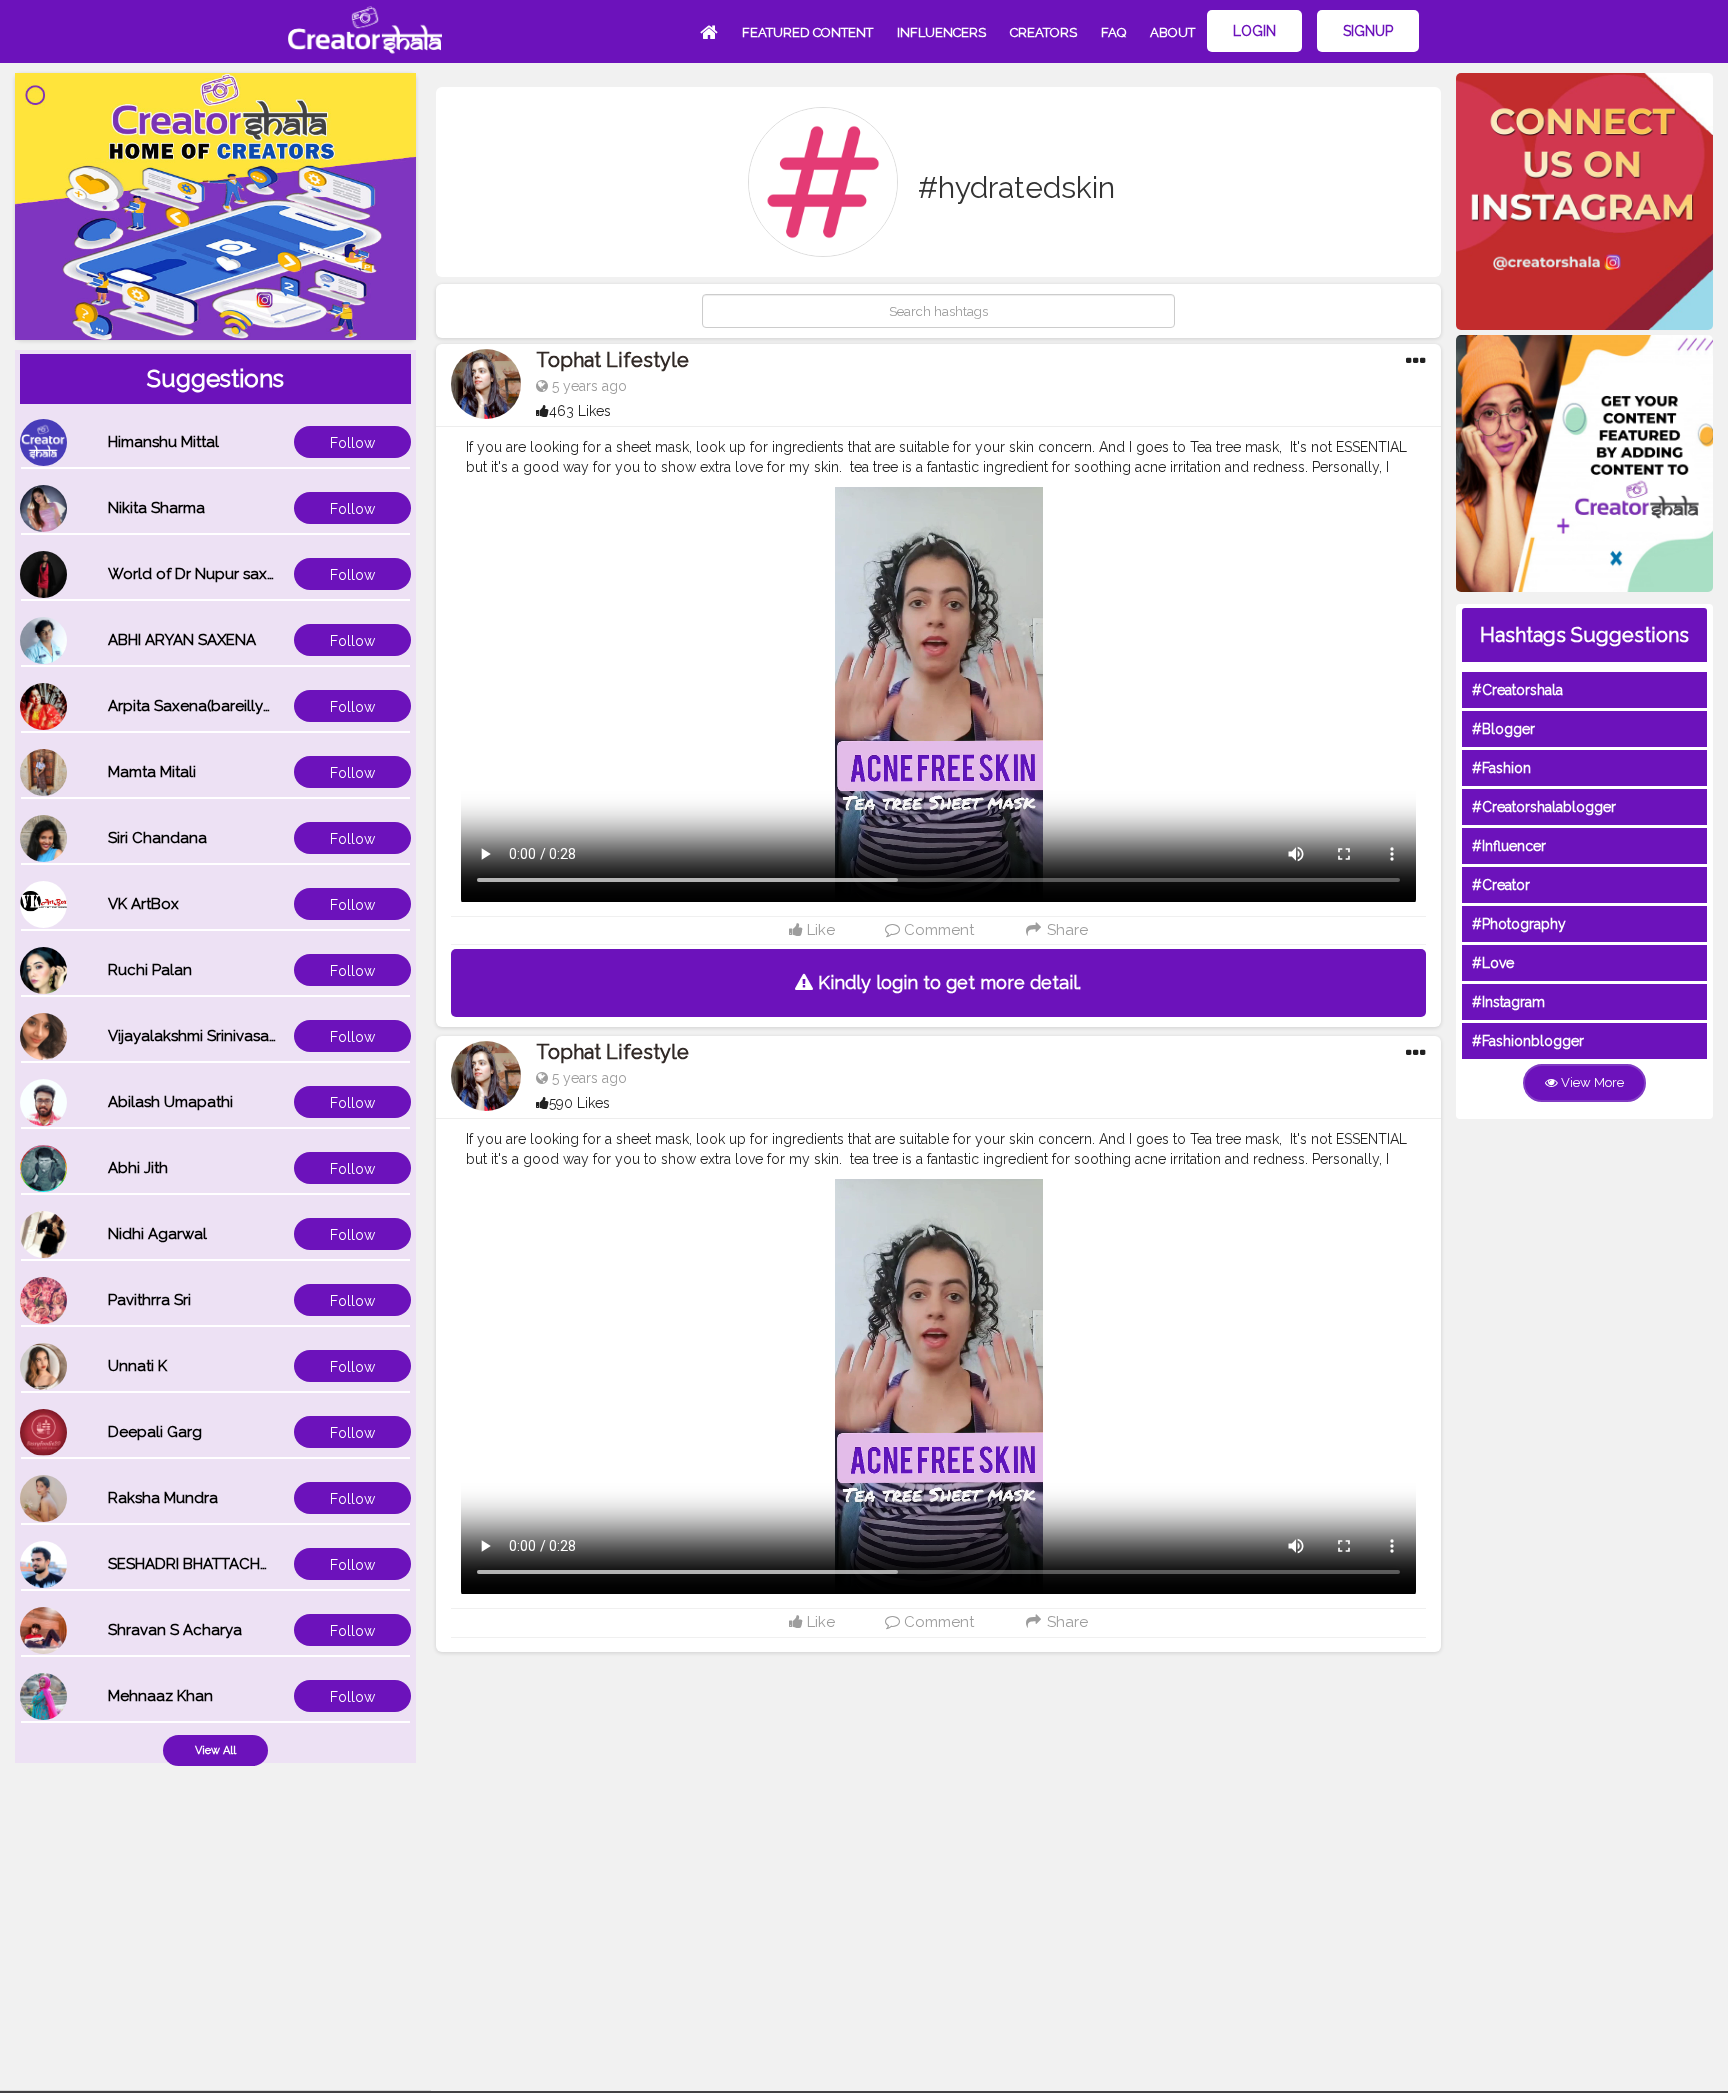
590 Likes (579, 1103)
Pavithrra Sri (149, 1300)
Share (1065, 930)
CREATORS (1043, 32)
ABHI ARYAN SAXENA (182, 640)
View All (215, 1750)
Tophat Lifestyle (612, 360)
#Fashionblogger (1528, 1041)
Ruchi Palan (150, 970)
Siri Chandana (157, 838)
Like (819, 930)
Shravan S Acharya (175, 1630)
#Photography (1519, 924)
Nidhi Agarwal (157, 1234)
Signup (1368, 31)
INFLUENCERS (941, 32)
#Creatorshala (1517, 690)
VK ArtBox (143, 904)
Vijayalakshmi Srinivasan (193, 1036)
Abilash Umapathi (170, 1102)
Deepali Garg (155, 1432)
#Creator (1501, 885)
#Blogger (1503, 729)
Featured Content (807, 32)
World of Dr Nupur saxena (201, 574)
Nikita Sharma (156, 508)
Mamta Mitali (152, 772)
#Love (1493, 963)
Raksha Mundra (163, 1498)
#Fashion (1501, 768)
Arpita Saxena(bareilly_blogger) (221, 706)
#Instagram (1508, 1002)
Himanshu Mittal (163, 442)
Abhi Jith (138, 1168)
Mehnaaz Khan (160, 1696)
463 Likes (580, 411)
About (1172, 32)
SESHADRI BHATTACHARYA (203, 1564)
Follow (352, 443)
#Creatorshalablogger (1544, 807)
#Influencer (1509, 846)
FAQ (1113, 32)
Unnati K (137, 1366)
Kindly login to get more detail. (947, 982)
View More (1591, 1082)
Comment (937, 930)
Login (1254, 31)
